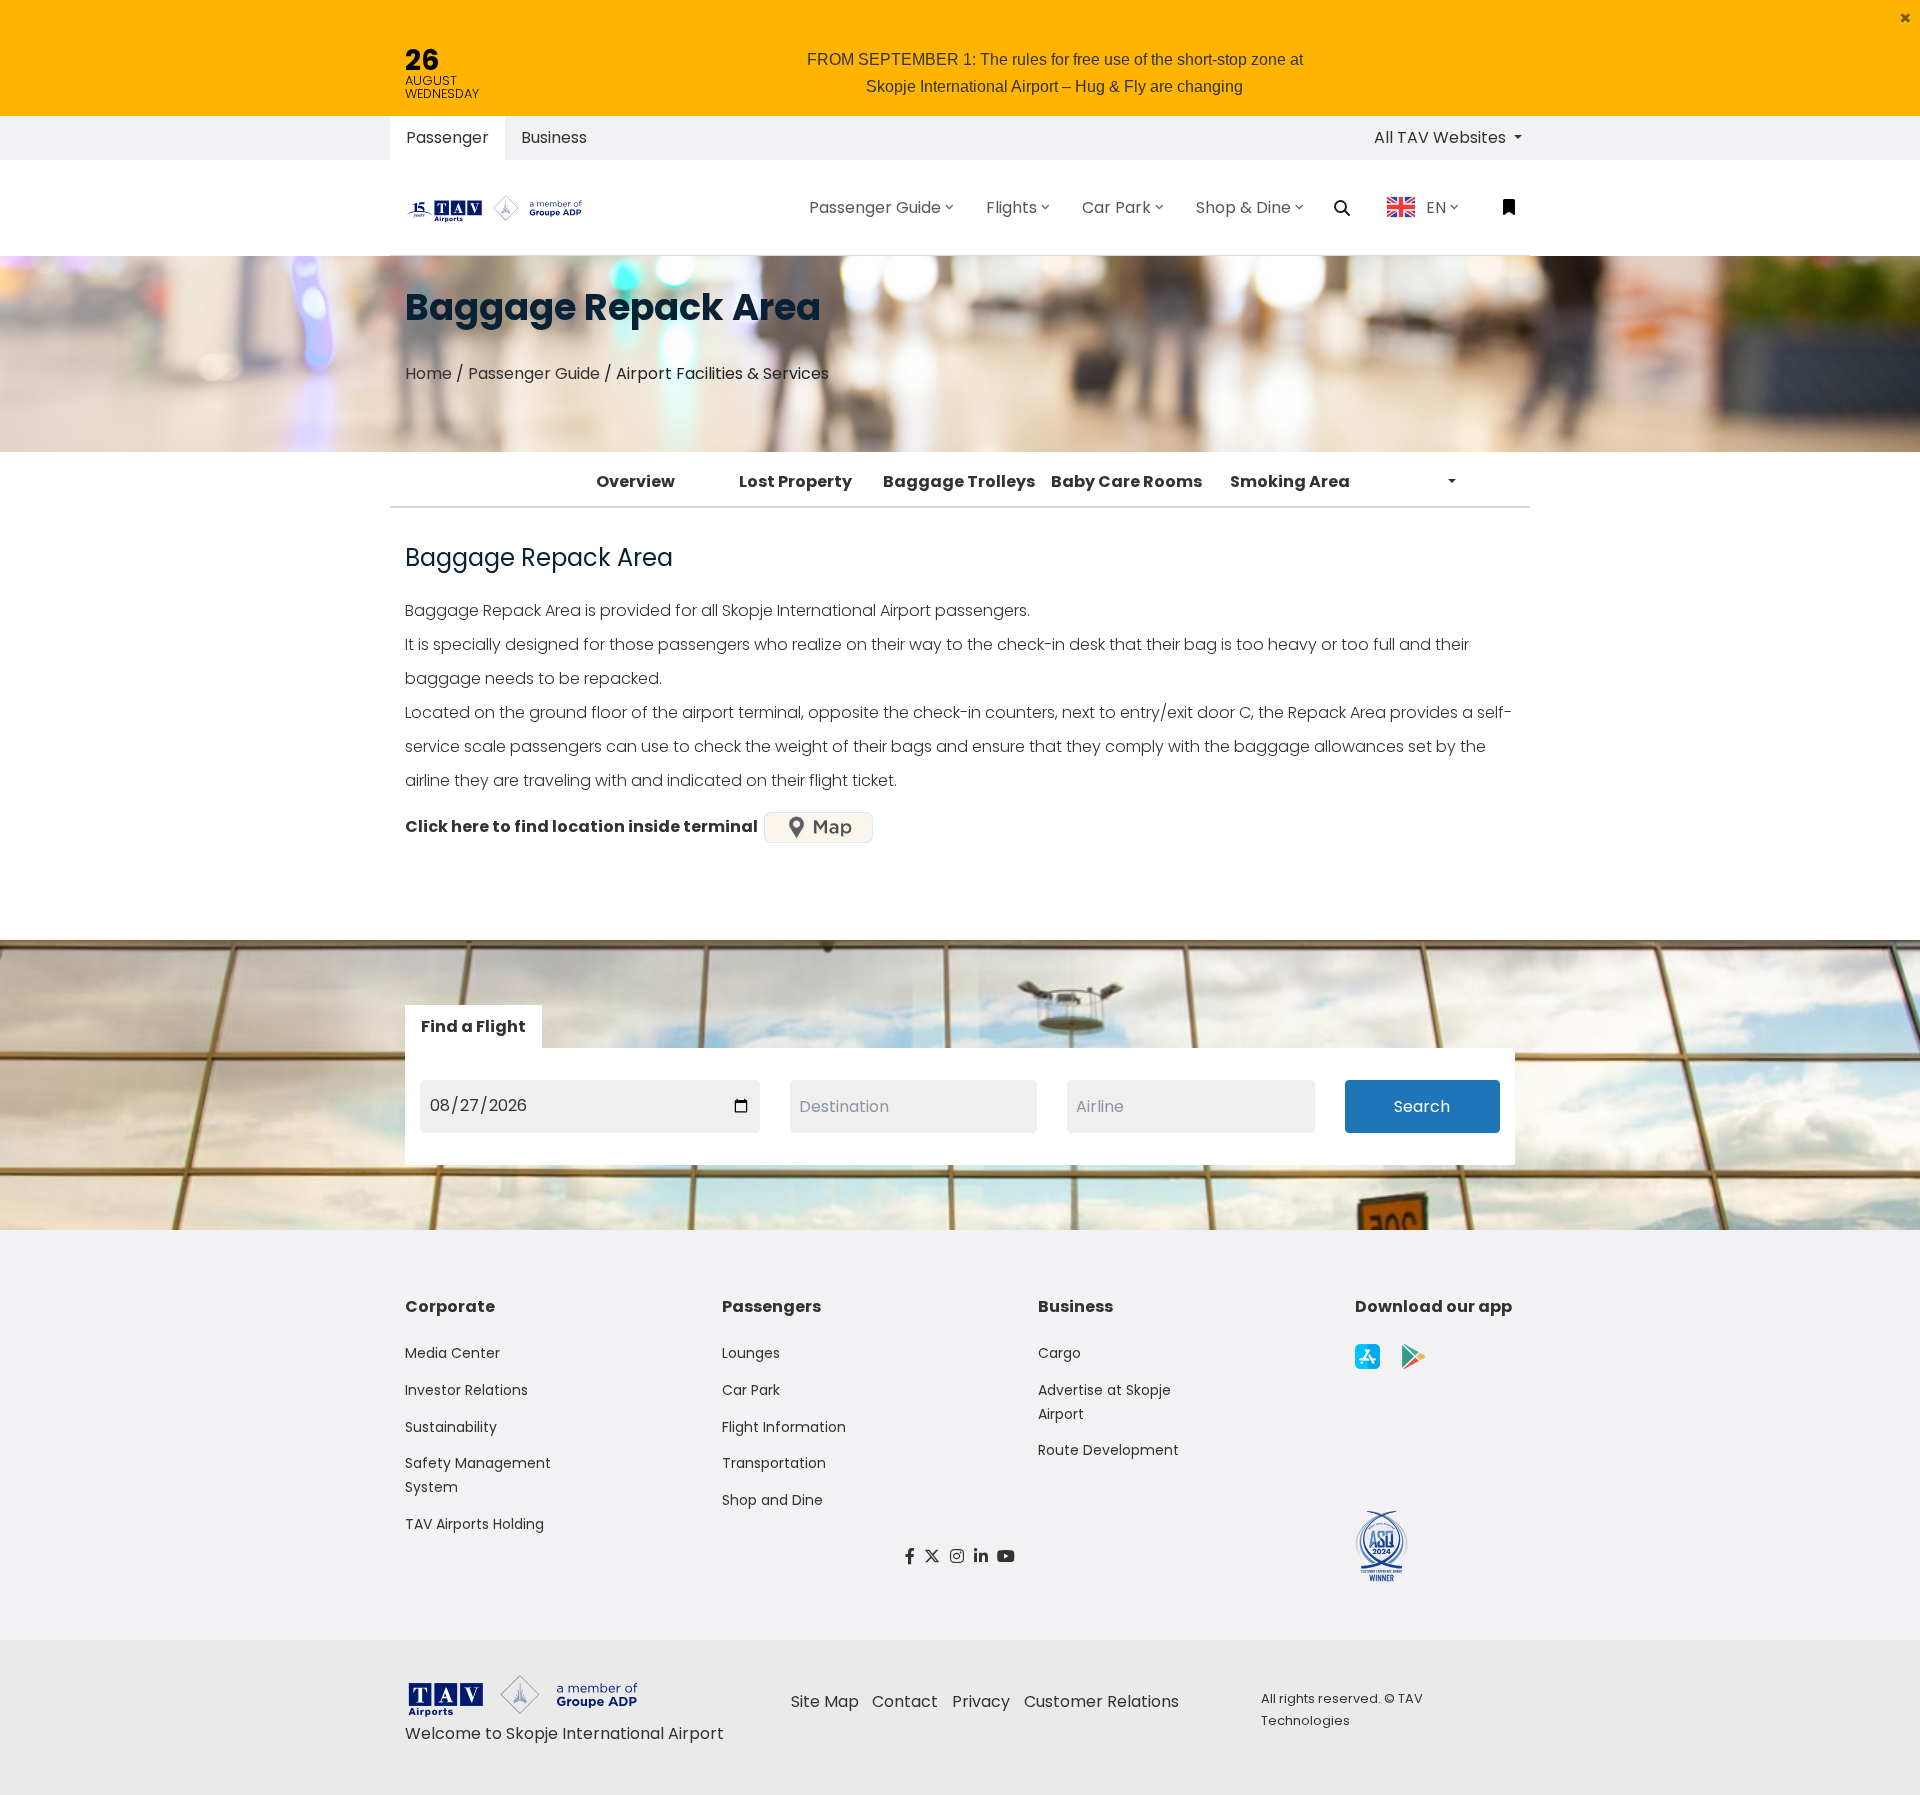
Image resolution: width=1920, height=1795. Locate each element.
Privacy (981, 1701)
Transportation (774, 1463)
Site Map (825, 1701)
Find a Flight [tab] (473, 1026)
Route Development (1108, 1450)
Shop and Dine (772, 1500)
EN (1436, 207)
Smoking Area (1290, 481)
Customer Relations (1101, 1701)
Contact (905, 1701)
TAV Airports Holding (474, 1524)
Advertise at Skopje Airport (1104, 1402)
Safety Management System (478, 1475)
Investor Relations (466, 1390)
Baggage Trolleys (959, 481)
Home (428, 373)
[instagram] (957, 1556)
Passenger (447, 137)
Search (1422, 1106)
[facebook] (910, 1556)
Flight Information (784, 1427)
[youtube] (1006, 1556)
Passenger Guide (534, 373)
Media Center (452, 1353)
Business (554, 137)
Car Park (751, 1390)
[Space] (502, 206)
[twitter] (933, 1556)
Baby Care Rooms (1126, 481)
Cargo (1059, 1353)
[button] (1905, 18)
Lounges (751, 1353)
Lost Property (795, 481)
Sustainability (451, 1427)
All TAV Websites (1442, 137)
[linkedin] (981, 1556)
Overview (635, 481)
